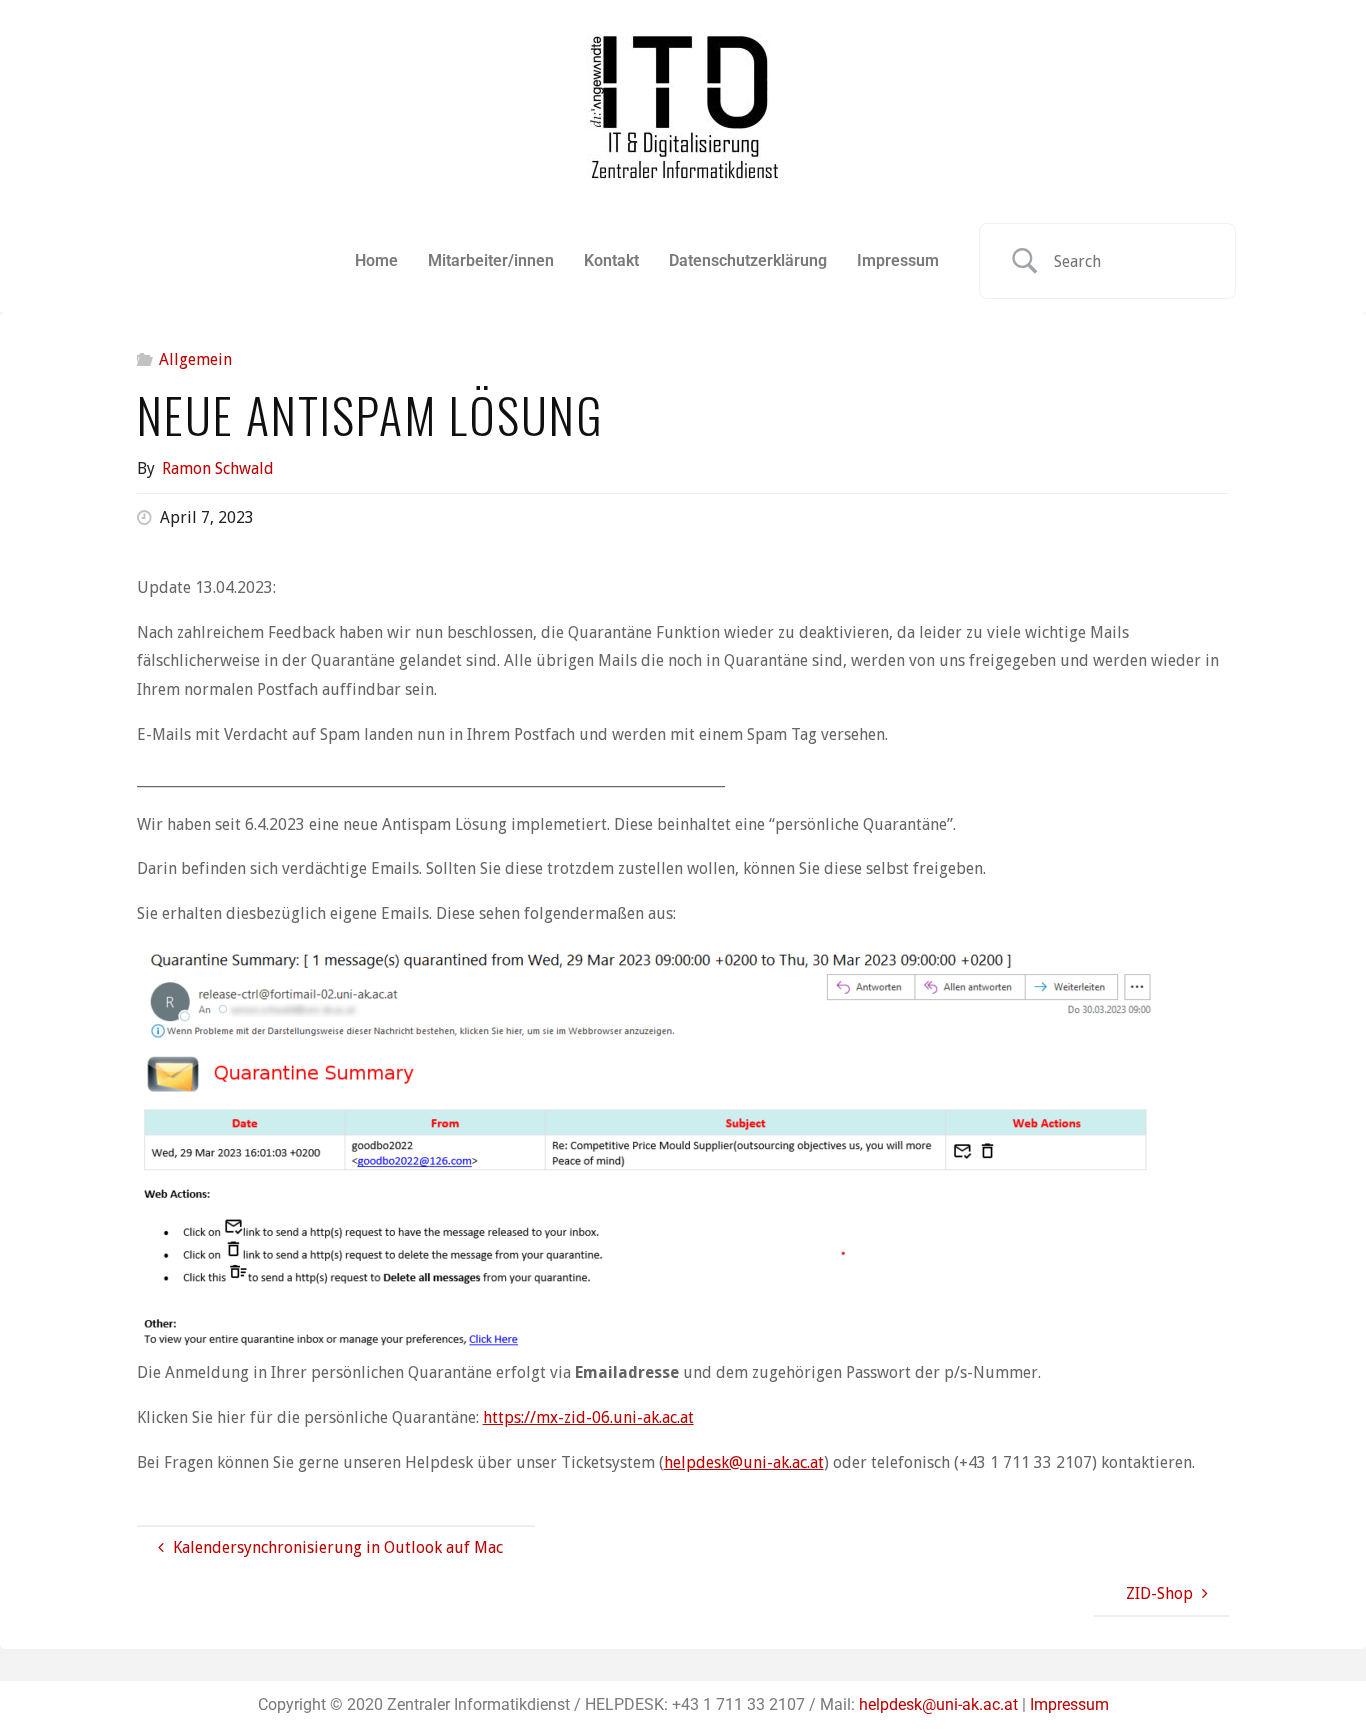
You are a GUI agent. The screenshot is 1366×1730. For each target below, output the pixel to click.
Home (376, 260)
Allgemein (195, 359)
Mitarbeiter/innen (491, 260)
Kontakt (611, 260)
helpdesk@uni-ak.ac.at (744, 1462)
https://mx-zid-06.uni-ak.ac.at (588, 1417)
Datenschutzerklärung (748, 260)
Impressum (898, 260)
